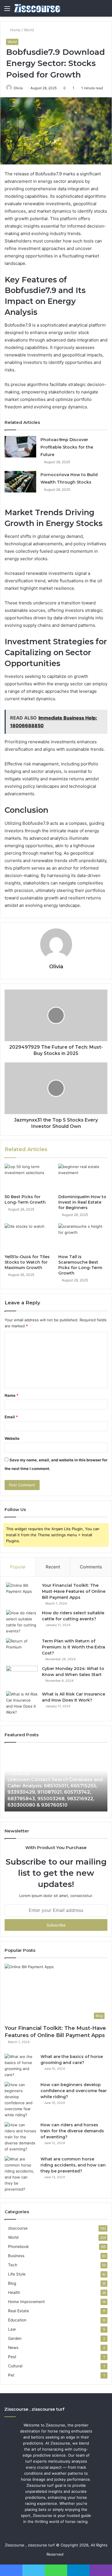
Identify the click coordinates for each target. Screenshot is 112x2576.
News (13, 2348)
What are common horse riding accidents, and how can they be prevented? (73, 2165)
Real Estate (19, 2311)
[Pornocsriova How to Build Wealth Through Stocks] (20, 482)
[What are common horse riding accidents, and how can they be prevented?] (20, 2174)
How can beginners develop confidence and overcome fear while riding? (74, 2091)
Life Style (17, 2274)
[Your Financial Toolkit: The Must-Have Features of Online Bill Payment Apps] (22, 1593)
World (29, 30)
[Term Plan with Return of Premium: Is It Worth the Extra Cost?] (22, 1649)
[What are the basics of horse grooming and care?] (20, 2066)
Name (11, 1395)
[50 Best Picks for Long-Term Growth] (29, 1178)
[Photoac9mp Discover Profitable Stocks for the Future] (20, 447)
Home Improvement (26, 2302)
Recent (53, 1567)
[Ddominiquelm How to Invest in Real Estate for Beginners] (83, 1178)
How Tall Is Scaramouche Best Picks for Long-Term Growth (80, 1265)
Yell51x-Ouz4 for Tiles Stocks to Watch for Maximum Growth (27, 1262)
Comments (91, 1567)
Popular (18, 1567)
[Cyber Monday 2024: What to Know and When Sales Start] (22, 1676)
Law (12, 2329)
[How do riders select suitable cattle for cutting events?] (22, 1622)
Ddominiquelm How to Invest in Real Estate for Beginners (82, 1202)
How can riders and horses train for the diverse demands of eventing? (72, 2131)
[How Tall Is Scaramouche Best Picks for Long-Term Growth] (83, 1237)
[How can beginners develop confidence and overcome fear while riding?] (20, 2100)
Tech (13, 2265)
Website (12, 1438)
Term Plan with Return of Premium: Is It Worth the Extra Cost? (74, 1647)
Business (16, 2256)
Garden (15, 2338)
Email (11, 1417)
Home (15, 30)
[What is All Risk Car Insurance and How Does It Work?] (22, 1703)
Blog (12, 2283)
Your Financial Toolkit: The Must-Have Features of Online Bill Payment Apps (74, 1591)
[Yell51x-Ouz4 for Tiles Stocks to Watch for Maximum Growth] (29, 1237)
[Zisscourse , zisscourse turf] (37, 8)
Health (14, 2292)
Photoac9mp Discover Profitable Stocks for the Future (67, 447)
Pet (11, 2375)
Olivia (18, 88)
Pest (12, 2357)
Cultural (15, 2366)
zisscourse (18, 2228)
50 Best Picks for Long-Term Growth (25, 1199)
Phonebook (18, 2247)
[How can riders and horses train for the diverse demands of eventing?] (20, 2137)
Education (17, 2320)
